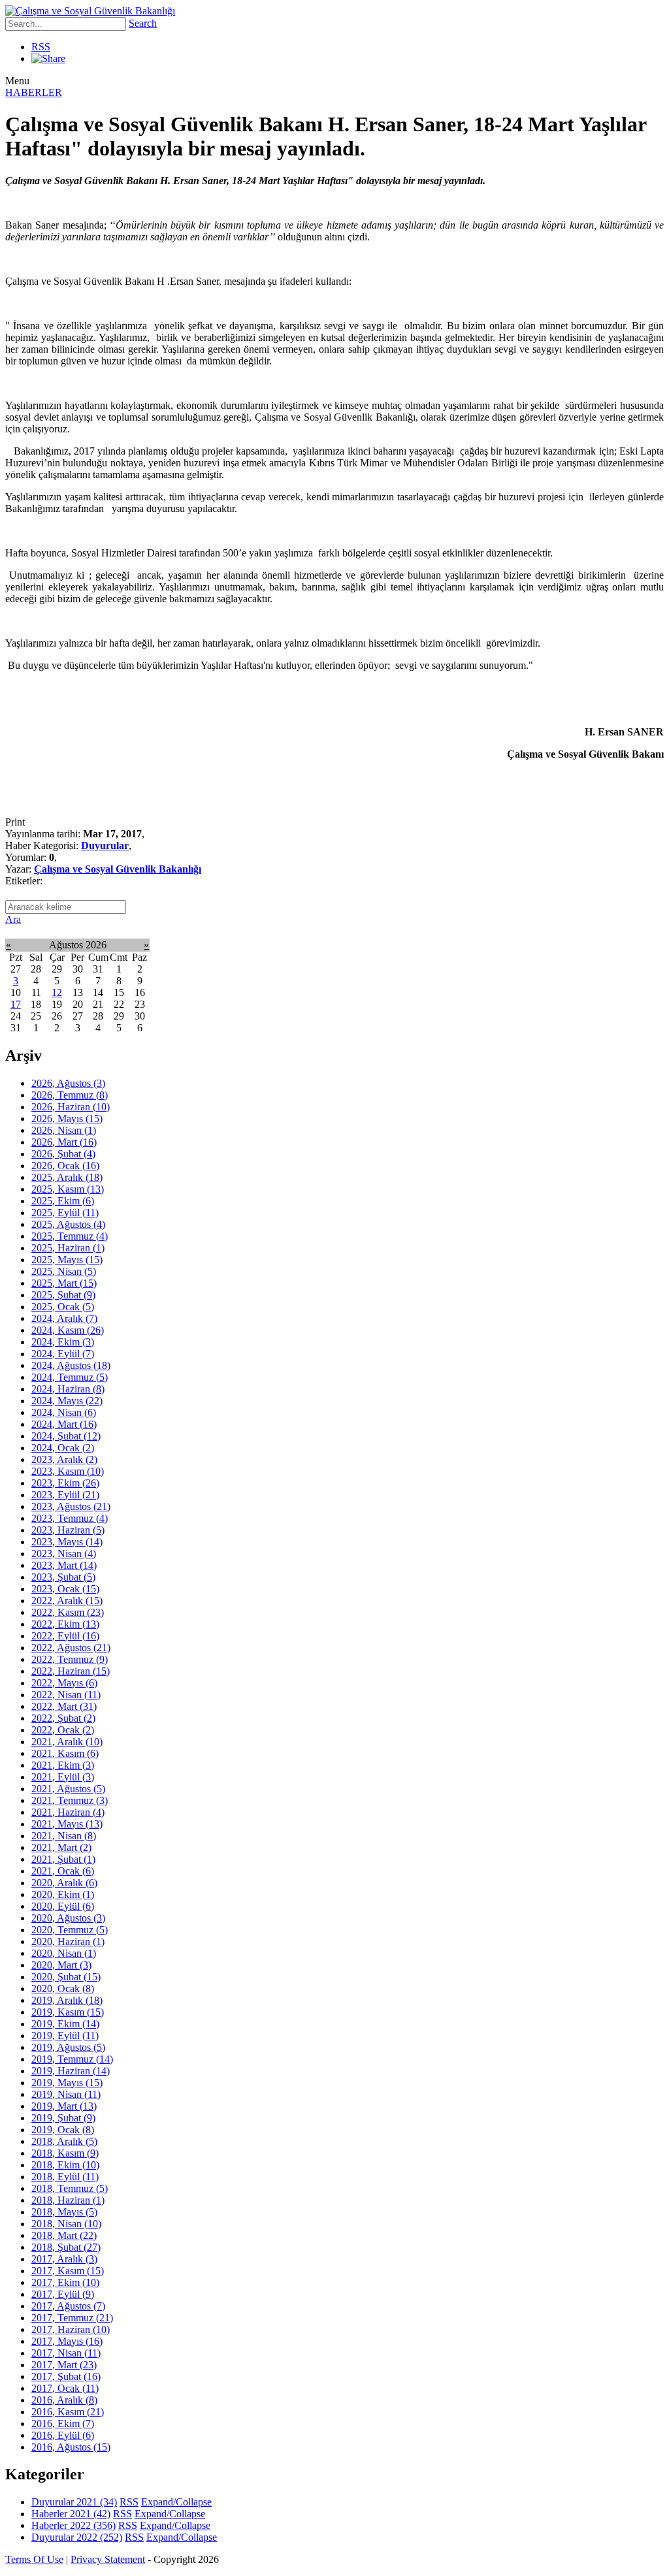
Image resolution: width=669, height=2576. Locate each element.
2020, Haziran (68, 1941)
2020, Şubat (66, 1977)
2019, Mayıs (67, 2083)
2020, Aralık (64, 1883)
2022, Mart (64, 1706)
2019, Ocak (63, 2130)
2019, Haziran (71, 2071)
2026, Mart (64, 1142)
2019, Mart (64, 2106)
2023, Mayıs (67, 1542)
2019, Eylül (65, 2036)
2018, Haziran (68, 2200)
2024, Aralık (64, 1318)
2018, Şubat (66, 2247)
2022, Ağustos (71, 1648)
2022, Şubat (63, 1718)
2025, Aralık (67, 1177)
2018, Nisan (66, 2224)
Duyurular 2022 (77, 2537)
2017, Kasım (68, 2271)
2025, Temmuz (70, 1236)
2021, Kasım (65, 1753)
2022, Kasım (68, 1612)
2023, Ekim (65, 1483)
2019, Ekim (65, 2024)
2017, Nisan (66, 2353)
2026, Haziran (71, 1107)
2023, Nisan (64, 1554)
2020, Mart (61, 1965)
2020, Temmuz (70, 1930)
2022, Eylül (65, 1636)
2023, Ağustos (71, 1506)
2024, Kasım (68, 1330)
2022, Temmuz (70, 1659)
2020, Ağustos (68, 1918)
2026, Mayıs (67, 1119)
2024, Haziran (68, 1389)
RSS (41, 47)
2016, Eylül (63, 2435)
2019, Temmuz (72, 2059)
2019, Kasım (68, 2012)
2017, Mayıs (67, 2341)
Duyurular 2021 (74, 2502)
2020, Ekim (63, 1894)
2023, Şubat (63, 1577)
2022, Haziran (71, 1671)
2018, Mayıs (64, 2212)
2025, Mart (64, 1283)
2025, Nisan (64, 1271)
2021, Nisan (64, 1836)
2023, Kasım (68, 1471)
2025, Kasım (68, 1189)
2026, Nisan (64, 1130)
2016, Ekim (63, 2423)
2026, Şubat (63, 1154)
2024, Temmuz (70, 1377)
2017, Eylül (63, 2294)
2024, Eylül (63, 1354)
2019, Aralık (67, 2000)
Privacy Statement (108, 2559)
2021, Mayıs (67, 1824)
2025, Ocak (63, 1307)
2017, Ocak (65, 2388)
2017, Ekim (65, 2282)
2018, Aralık (64, 2141)
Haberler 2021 (71, 2514)
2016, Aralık (64, 2400)
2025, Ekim (63, 1201)
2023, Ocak (65, 1589)
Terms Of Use (34, 2559)
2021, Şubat (63, 1859)
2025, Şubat (63, 1295)
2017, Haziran (71, 2329)
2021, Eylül (63, 1777)
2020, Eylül (63, 1906)
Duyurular (105, 845)
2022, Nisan (66, 1695)
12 (57, 992)
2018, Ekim (65, 2165)
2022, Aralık (67, 1601)
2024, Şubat (66, 1436)
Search (143, 23)
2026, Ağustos (68, 1083)
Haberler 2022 (73, 2525)
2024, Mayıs (67, 1401)
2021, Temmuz (70, 1800)
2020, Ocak (63, 1988)
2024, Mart (64, 1424)
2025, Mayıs (67, 1260)
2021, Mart (61, 1847)
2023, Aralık (64, 1459)
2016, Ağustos (71, 2447)
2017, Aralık (64, 2259)
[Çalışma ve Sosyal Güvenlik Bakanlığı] (90, 11)
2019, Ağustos (68, 2047)
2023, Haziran (68, 1530)
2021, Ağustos (68, 1789)
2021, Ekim (63, 1765)
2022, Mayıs (64, 1683)
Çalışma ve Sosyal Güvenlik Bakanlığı (118, 869)
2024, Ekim (63, 1342)
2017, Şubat (66, 2376)
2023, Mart (64, 1565)
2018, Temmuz (70, 2188)
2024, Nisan (64, 1412)
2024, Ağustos (71, 1365)
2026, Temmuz (70, 1095)
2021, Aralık (67, 1742)
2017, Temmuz (72, 2318)
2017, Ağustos (68, 2306)
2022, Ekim (65, 1624)
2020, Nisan (64, 1953)
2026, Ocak (65, 1166)
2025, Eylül (65, 1213)
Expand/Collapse (176, 2502)
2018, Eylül (65, 2177)
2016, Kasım (68, 2412)
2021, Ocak (63, 1871)
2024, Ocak (63, 1448)
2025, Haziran (68, 1248)
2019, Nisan (66, 2094)
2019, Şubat (63, 2118)
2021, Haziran (68, 1812)
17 (16, 1004)
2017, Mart (64, 2365)
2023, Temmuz (70, 1518)
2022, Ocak (63, 1730)
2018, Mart (64, 2235)
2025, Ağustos (68, 1224)
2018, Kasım (65, 2153)
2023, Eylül (65, 1495)
